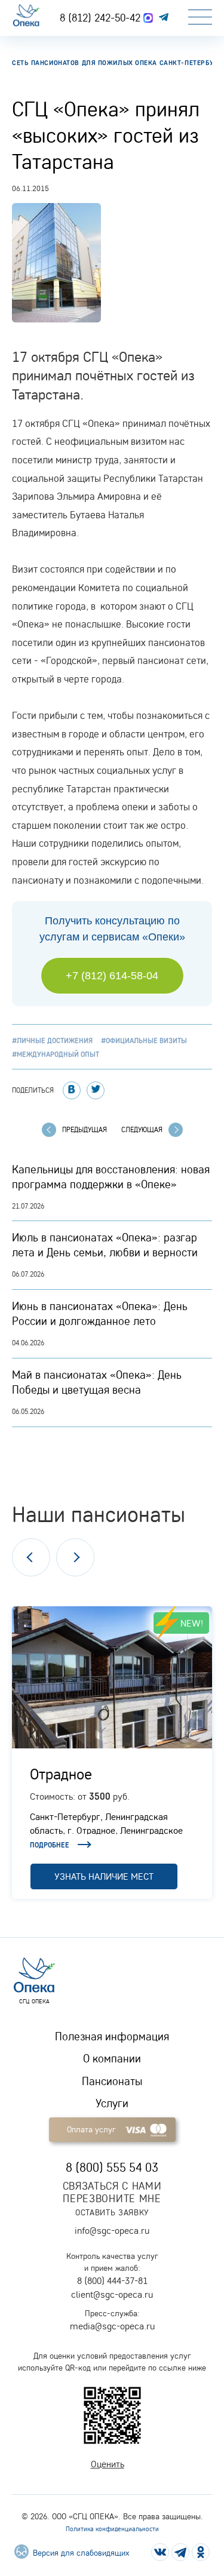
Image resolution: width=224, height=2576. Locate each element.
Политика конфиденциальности (112, 2529)
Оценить (108, 2464)
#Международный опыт (56, 1054)
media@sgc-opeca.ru (112, 2326)
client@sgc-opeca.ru (112, 2294)
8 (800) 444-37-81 (112, 2280)
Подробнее (50, 1845)
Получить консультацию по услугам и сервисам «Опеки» (112, 929)
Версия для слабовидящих (80, 2553)
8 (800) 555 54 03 (112, 2167)
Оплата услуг (91, 2129)
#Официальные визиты (144, 1040)
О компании (112, 2058)
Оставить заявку (112, 2212)
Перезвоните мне (112, 2198)
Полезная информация (112, 2036)
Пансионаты (112, 2081)
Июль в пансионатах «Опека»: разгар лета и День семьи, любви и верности (105, 1245)
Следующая (142, 1129)
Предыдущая (85, 1129)
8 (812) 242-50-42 (102, 17)
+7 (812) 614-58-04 (112, 976)
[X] (96, 1090)
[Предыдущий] (31, 1557)
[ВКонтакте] (72, 1090)
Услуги (112, 2103)
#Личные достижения (52, 1040)
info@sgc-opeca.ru (112, 2230)
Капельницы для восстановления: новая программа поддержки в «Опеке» (111, 1177)
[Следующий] (75, 1557)
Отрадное (61, 1773)
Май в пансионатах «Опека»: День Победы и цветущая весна (97, 1382)
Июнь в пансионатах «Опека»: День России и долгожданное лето (100, 1313)
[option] (112, 1753)
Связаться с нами (112, 2186)
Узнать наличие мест (104, 1876)
